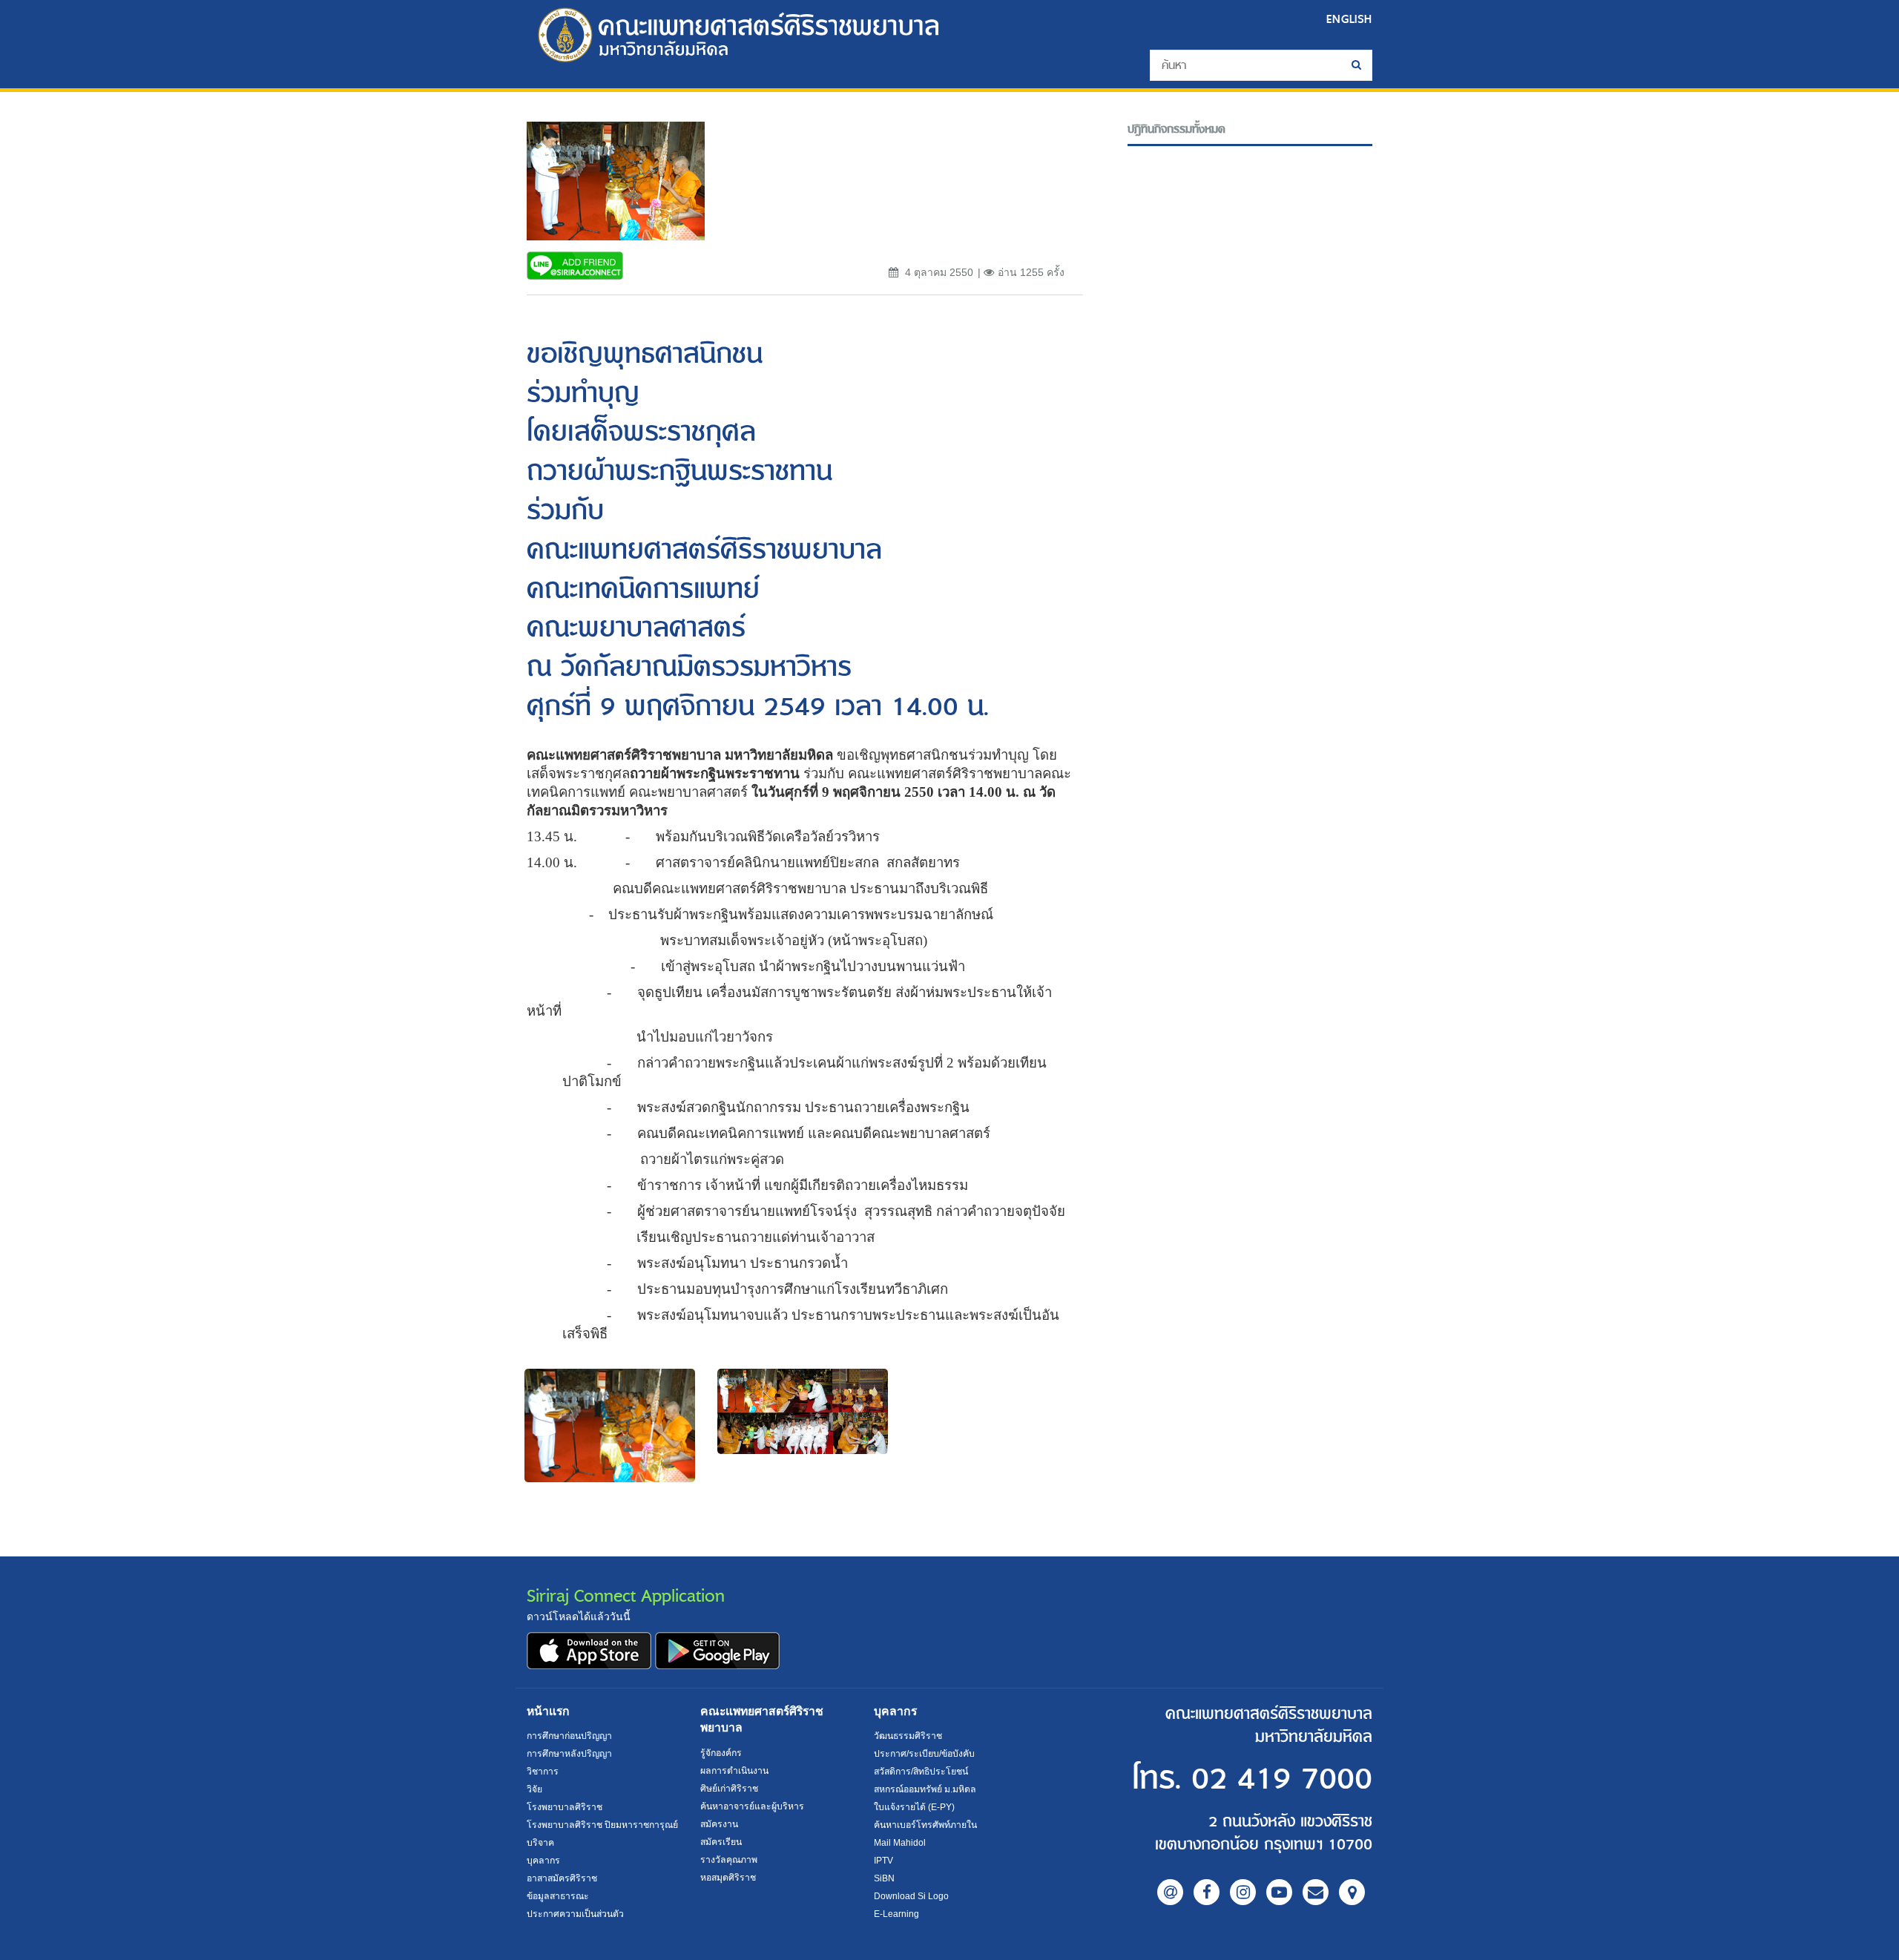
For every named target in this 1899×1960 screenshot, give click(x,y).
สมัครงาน (719, 1824)
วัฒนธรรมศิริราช (908, 1736)
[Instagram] (1243, 1892)
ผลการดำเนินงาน (734, 1771)
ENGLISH (1349, 19)
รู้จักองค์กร (721, 1753)
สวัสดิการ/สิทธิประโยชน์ (921, 1772)
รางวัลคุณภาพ (729, 1860)
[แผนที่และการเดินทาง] (1352, 1892)
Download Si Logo (911, 1896)
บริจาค (540, 1843)
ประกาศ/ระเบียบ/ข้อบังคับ (924, 1754)
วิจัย (534, 1789)
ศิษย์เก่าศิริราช (729, 1789)
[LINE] (1170, 1892)
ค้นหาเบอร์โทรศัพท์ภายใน (925, 1825)
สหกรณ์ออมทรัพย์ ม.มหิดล (925, 1789)
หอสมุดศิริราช (728, 1878)
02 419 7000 (1282, 1779)
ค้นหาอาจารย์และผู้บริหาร (752, 1806)
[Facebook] (1207, 1892)
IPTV (883, 1861)
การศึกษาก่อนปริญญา (569, 1736)
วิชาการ (543, 1772)
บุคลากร (543, 1861)
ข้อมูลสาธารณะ (558, 1896)
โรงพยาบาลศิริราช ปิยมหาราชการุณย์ (602, 1825)
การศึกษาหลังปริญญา (569, 1754)
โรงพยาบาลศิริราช (565, 1807)
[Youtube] (1279, 1892)
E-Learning (896, 1914)
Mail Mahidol (900, 1843)
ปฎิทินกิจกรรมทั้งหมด (1176, 129)
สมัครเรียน (721, 1842)
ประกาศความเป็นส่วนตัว (575, 1914)
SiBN (884, 1878)
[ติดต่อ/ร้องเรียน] (1316, 1892)
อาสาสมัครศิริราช (562, 1878)
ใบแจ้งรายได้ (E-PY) (914, 1807)
